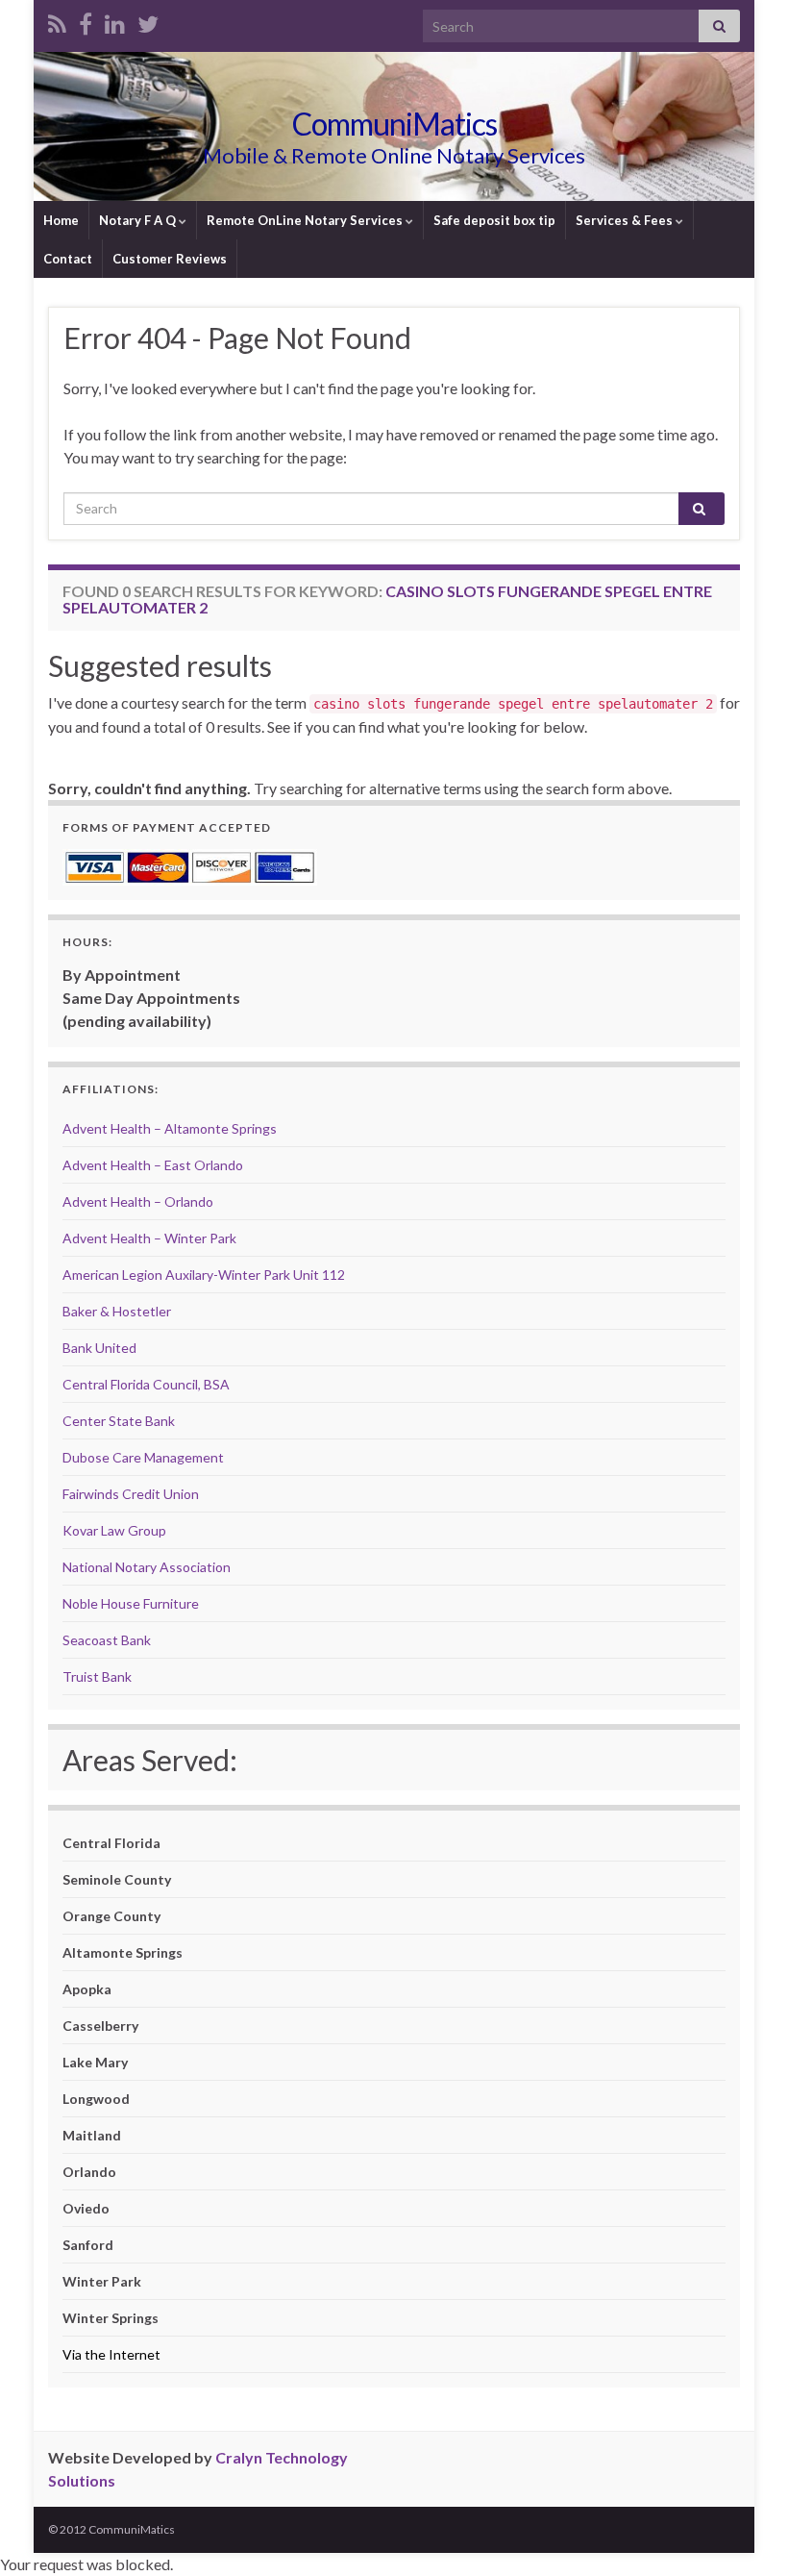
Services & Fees (626, 220)
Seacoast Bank (107, 1640)
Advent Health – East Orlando (153, 1165)
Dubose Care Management (143, 1457)
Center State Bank (119, 1421)
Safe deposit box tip (494, 220)
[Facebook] (86, 21)
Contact (68, 259)
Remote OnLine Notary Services (306, 220)
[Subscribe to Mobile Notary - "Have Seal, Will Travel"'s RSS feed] (57, 21)
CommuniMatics (394, 124)
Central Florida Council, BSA (146, 1384)
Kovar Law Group (114, 1530)
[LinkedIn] (115, 21)
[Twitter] (148, 21)
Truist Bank (97, 1676)
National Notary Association (147, 1567)
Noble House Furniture (131, 1603)
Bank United (99, 1348)
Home (61, 220)
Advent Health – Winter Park (149, 1238)
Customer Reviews (170, 259)
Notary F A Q (139, 220)
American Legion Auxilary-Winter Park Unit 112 (204, 1275)
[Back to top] (745, 2533)
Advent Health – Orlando (138, 1201)
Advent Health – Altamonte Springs (170, 1128)
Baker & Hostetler (117, 1311)
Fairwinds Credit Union (131, 1494)
